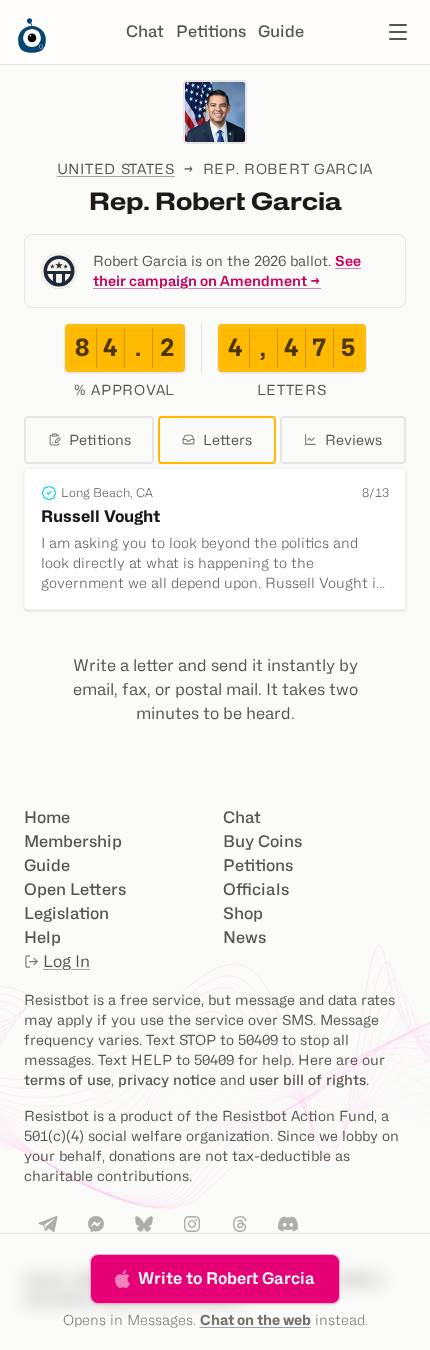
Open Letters (75, 889)
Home (47, 817)
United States (116, 168)
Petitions (211, 31)
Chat (145, 31)
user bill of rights (307, 1079)
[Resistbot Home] (32, 48)
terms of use (67, 1079)
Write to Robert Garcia (226, 1278)
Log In (66, 961)
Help (42, 937)
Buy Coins (262, 841)
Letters (227, 439)
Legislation (66, 913)
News (244, 937)
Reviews (353, 439)
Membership (73, 841)
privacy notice (167, 1079)
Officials (256, 889)
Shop (243, 913)
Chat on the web (255, 1319)
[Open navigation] (398, 32)
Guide (281, 31)
